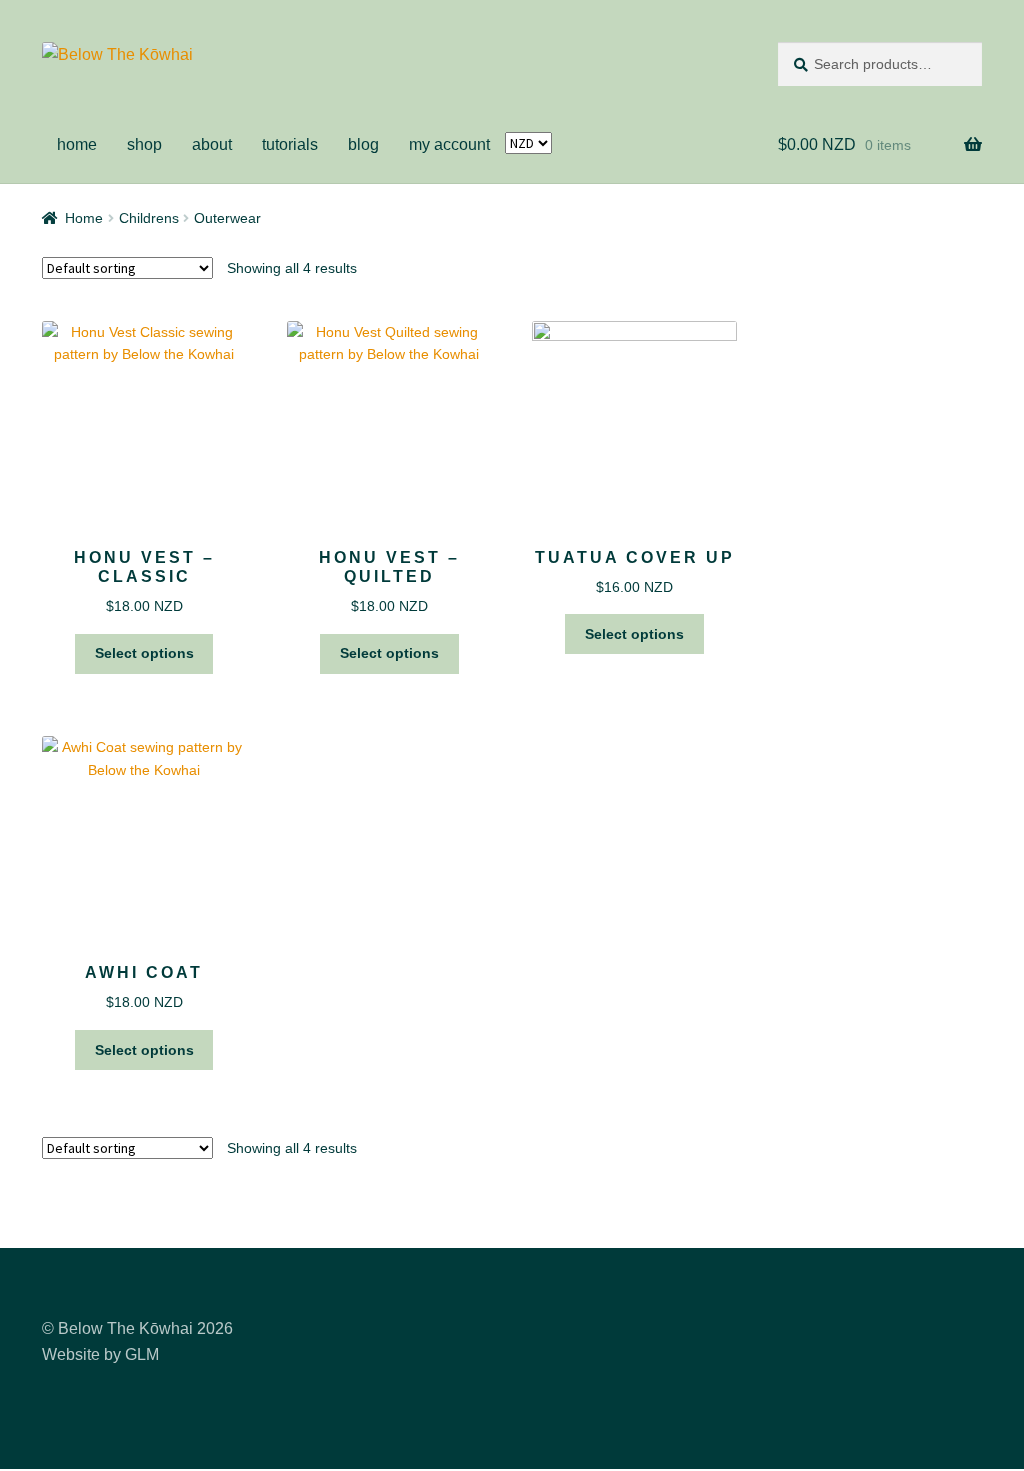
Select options (144, 653)
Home (84, 218)
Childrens (149, 218)
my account (449, 144)
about (212, 144)
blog (363, 144)
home (77, 144)
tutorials (290, 144)
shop (144, 144)
